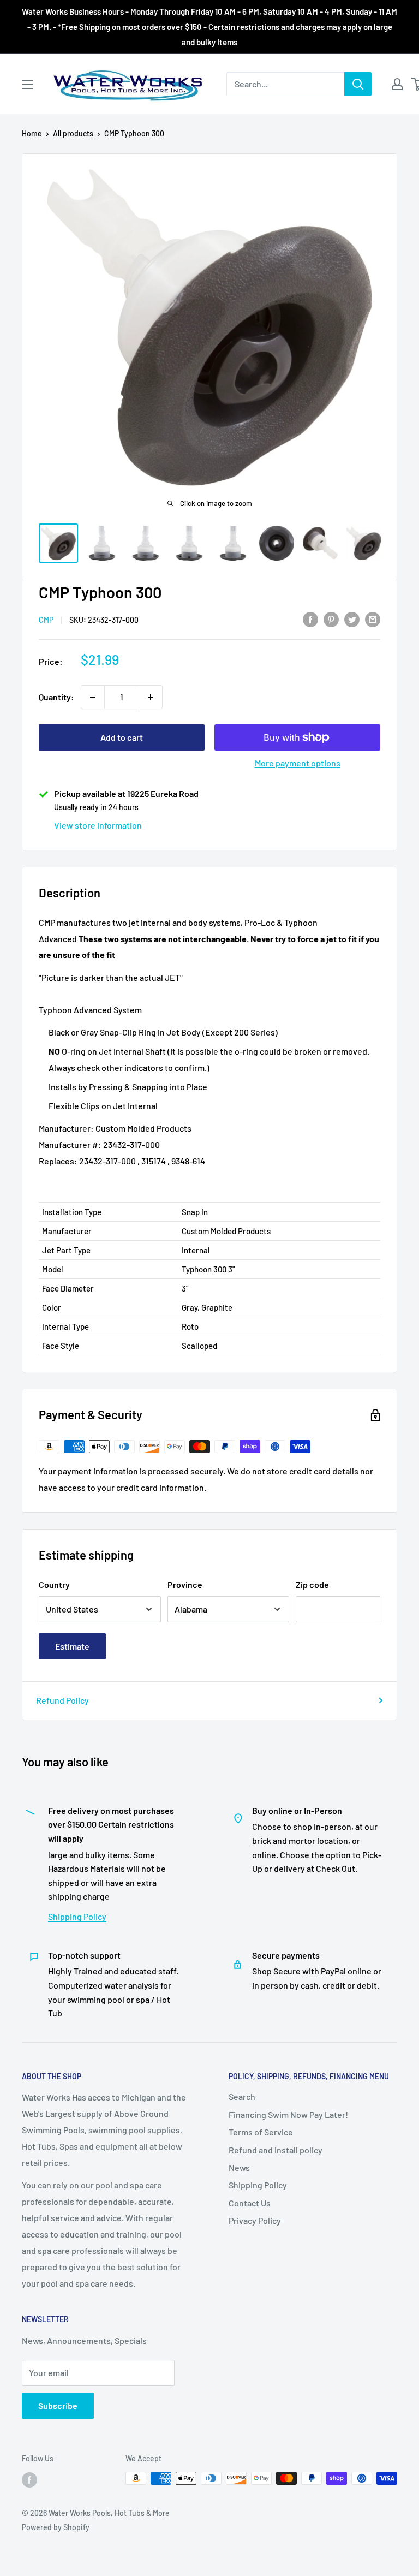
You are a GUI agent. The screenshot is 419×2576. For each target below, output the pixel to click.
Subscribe (58, 2405)
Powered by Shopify (56, 2527)
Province (185, 1584)
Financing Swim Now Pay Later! (288, 2114)
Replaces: (58, 1161)
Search (242, 2096)
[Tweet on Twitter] (352, 619)
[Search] (358, 84)
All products (73, 133)
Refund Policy (62, 1700)
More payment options (298, 763)
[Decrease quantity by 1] (93, 697)
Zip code (312, 1584)
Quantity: (56, 697)
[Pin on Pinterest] (331, 619)
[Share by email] (373, 619)
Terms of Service (261, 2132)
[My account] (397, 84)
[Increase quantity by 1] (151, 697)
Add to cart (122, 737)
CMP (46, 620)
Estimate (72, 1646)
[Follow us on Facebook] (29, 2479)
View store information (98, 825)
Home (32, 133)
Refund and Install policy (276, 2150)
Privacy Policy (255, 2220)
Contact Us (250, 2203)
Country (54, 1584)
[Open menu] (27, 85)
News (239, 2167)
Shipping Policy (77, 1916)
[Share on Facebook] (310, 619)
